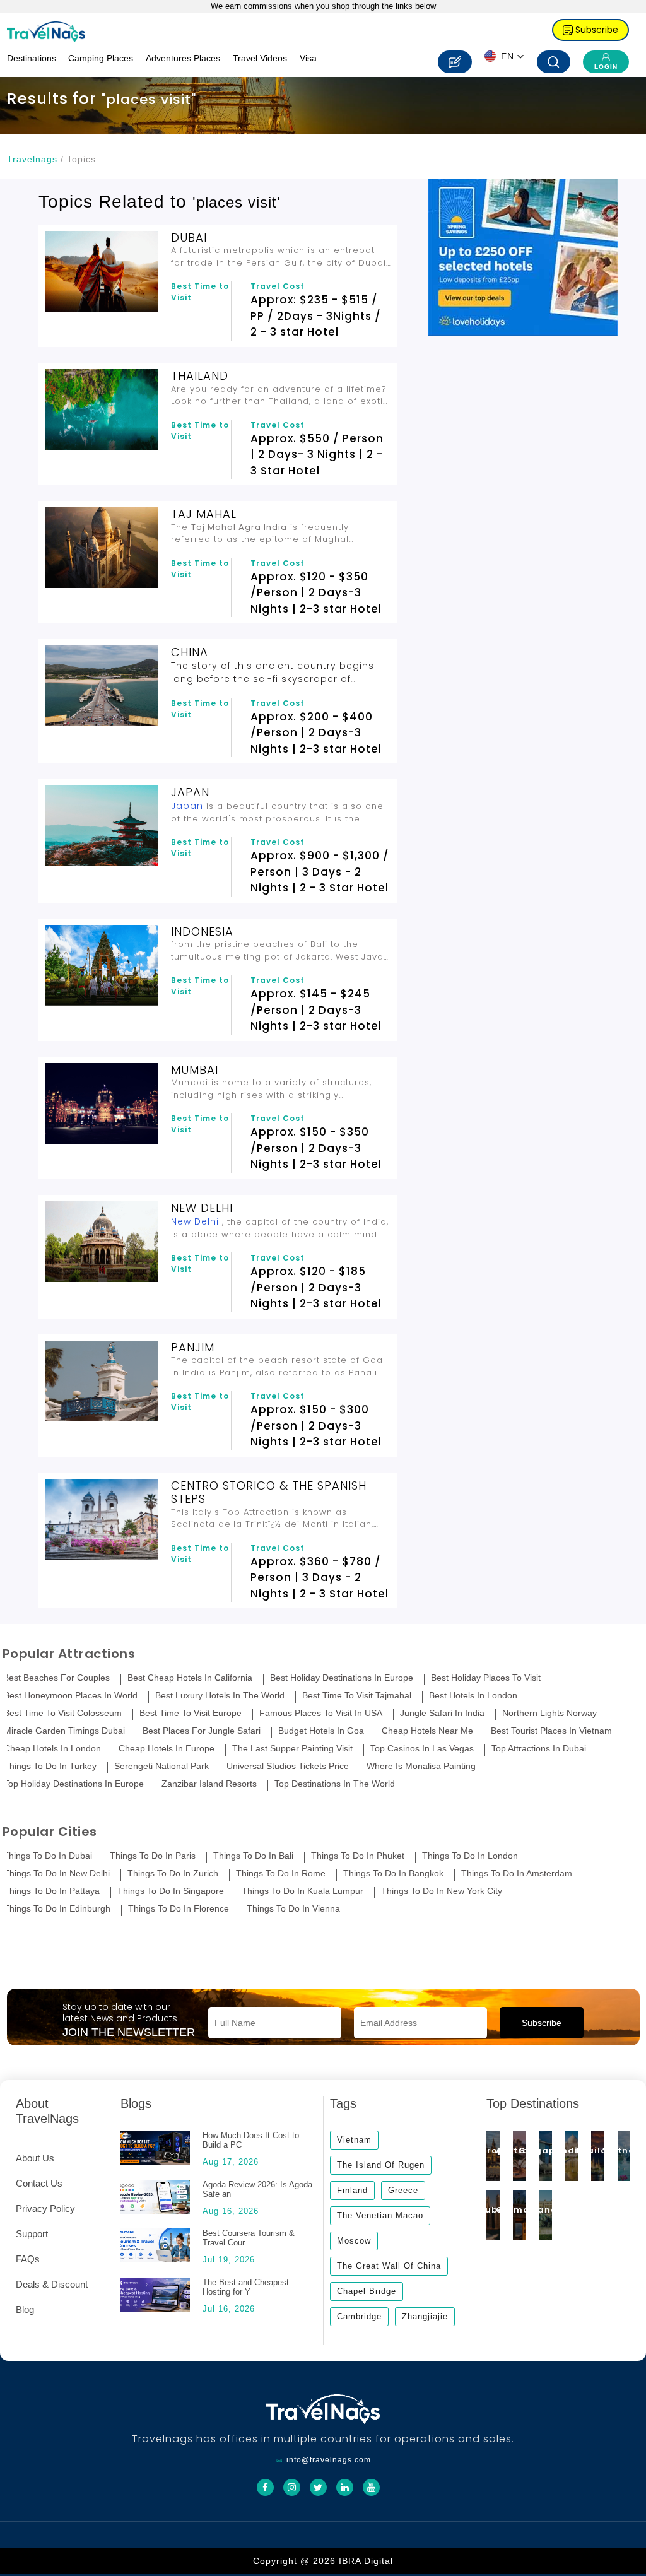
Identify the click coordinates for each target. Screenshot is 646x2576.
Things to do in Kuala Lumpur (302, 1891)
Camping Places (101, 58)
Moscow (354, 2241)
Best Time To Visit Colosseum (63, 1713)
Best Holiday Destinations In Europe (342, 1678)
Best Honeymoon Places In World (71, 1696)
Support (32, 2234)
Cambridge (359, 2316)
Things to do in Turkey (50, 1766)
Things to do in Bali (253, 1856)
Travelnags (32, 159)
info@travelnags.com (329, 2460)
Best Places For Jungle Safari (202, 1731)
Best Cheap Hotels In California (190, 1678)
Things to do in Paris (153, 1856)
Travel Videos (260, 58)
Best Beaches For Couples (56, 1678)
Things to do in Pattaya (52, 1891)
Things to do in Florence (179, 1909)
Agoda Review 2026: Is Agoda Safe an (257, 2189)
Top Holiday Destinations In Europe (74, 1784)
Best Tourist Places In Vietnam (551, 1731)
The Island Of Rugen (381, 2165)
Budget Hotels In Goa (321, 1731)
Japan (187, 806)
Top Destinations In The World (335, 1784)
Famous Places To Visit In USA (321, 1713)
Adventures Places (183, 58)
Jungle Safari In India (442, 1713)
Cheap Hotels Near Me (427, 1731)
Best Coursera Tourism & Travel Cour (249, 2238)
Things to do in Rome (281, 1873)
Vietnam (354, 2140)
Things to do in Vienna (293, 1909)
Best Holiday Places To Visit (486, 1678)
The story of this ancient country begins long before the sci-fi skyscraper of (273, 672)
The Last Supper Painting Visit (292, 1749)
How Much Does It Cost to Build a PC (251, 2140)
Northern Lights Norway (549, 1713)
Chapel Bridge (367, 2291)
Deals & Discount (52, 2284)
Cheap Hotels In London (52, 1749)
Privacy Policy (45, 2208)
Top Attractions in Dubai (539, 1749)
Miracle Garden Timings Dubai (64, 1731)
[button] (504, 56)
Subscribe (596, 30)
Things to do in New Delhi (57, 1873)
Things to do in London (470, 1856)
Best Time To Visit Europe (191, 1713)
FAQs (28, 2259)
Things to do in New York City (442, 1891)
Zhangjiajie (425, 2316)
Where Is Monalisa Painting (421, 1766)
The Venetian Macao (380, 2215)
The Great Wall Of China (389, 2266)
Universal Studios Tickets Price (288, 1766)
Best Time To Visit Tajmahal (357, 1696)
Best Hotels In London (473, 1696)
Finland (352, 2190)
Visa (308, 58)
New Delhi (195, 1221)
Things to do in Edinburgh (57, 1909)
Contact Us (39, 2183)
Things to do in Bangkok (393, 1873)
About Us (35, 2158)
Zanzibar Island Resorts (209, 1784)
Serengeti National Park (161, 1766)
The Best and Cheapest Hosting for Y (246, 2287)
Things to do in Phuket (358, 1856)
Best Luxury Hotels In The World (220, 1696)
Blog (25, 2309)
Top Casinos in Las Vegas (422, 1749)
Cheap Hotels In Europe (167, 1749)
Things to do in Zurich (173, 1873)
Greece (403, 2190)
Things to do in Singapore (171, 1891)
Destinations (32, 58)
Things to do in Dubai (48, 1856)
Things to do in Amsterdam (517, 1873)
